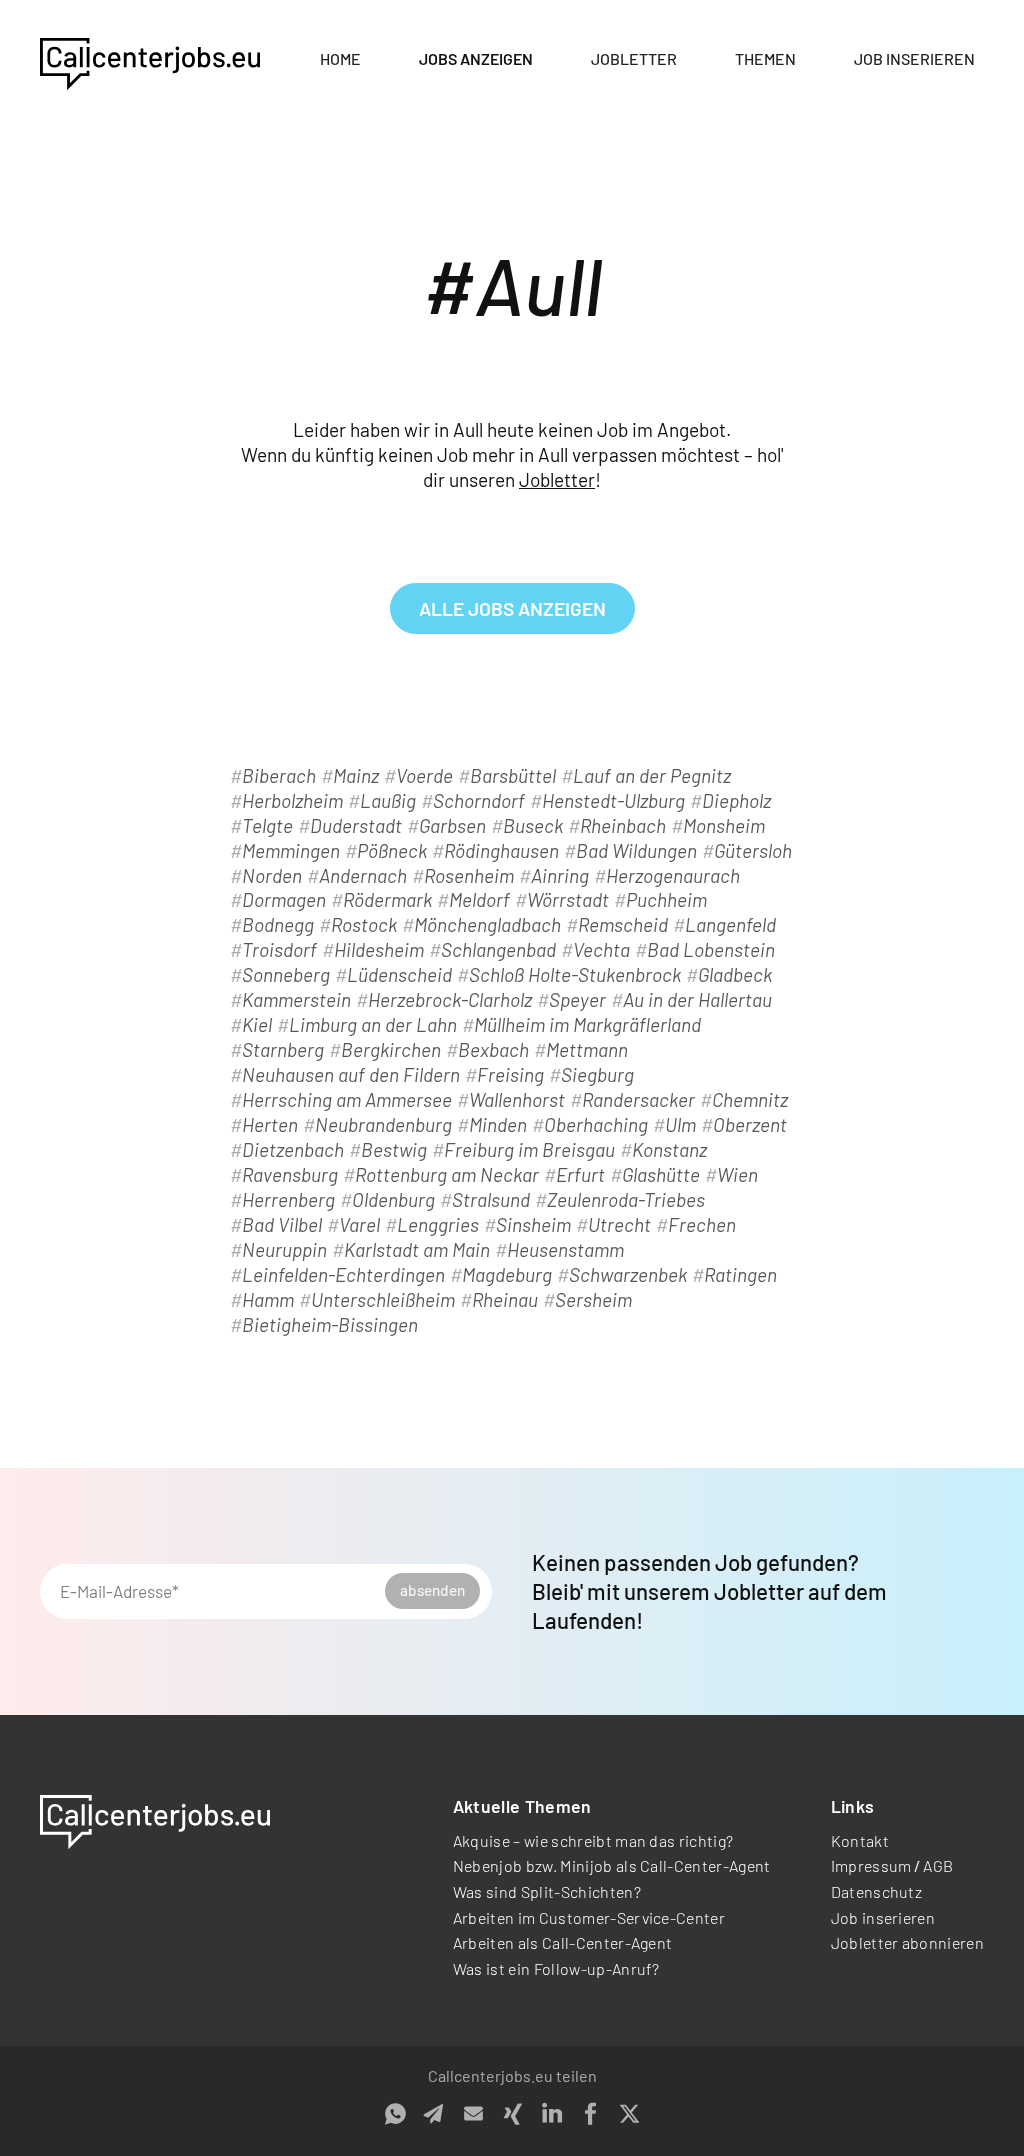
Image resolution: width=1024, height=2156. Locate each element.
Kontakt (860, 1840)
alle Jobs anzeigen (512, 608)
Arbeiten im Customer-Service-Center (589, 1917)
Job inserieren (914, 58)
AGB (938, 1865)
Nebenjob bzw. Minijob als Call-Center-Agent (612, 1865)
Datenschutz (877, 1891)
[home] (150, 60)
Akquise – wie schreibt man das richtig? (593, 1840)
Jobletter (634, 58)
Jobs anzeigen (476, 58)
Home (340, 58)
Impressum (871, 1865)
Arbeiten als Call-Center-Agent (563, 1942)
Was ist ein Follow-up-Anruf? (556, 1968)
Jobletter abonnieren (907, 1942)
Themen (765, 58)
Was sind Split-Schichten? (547, 1891)
